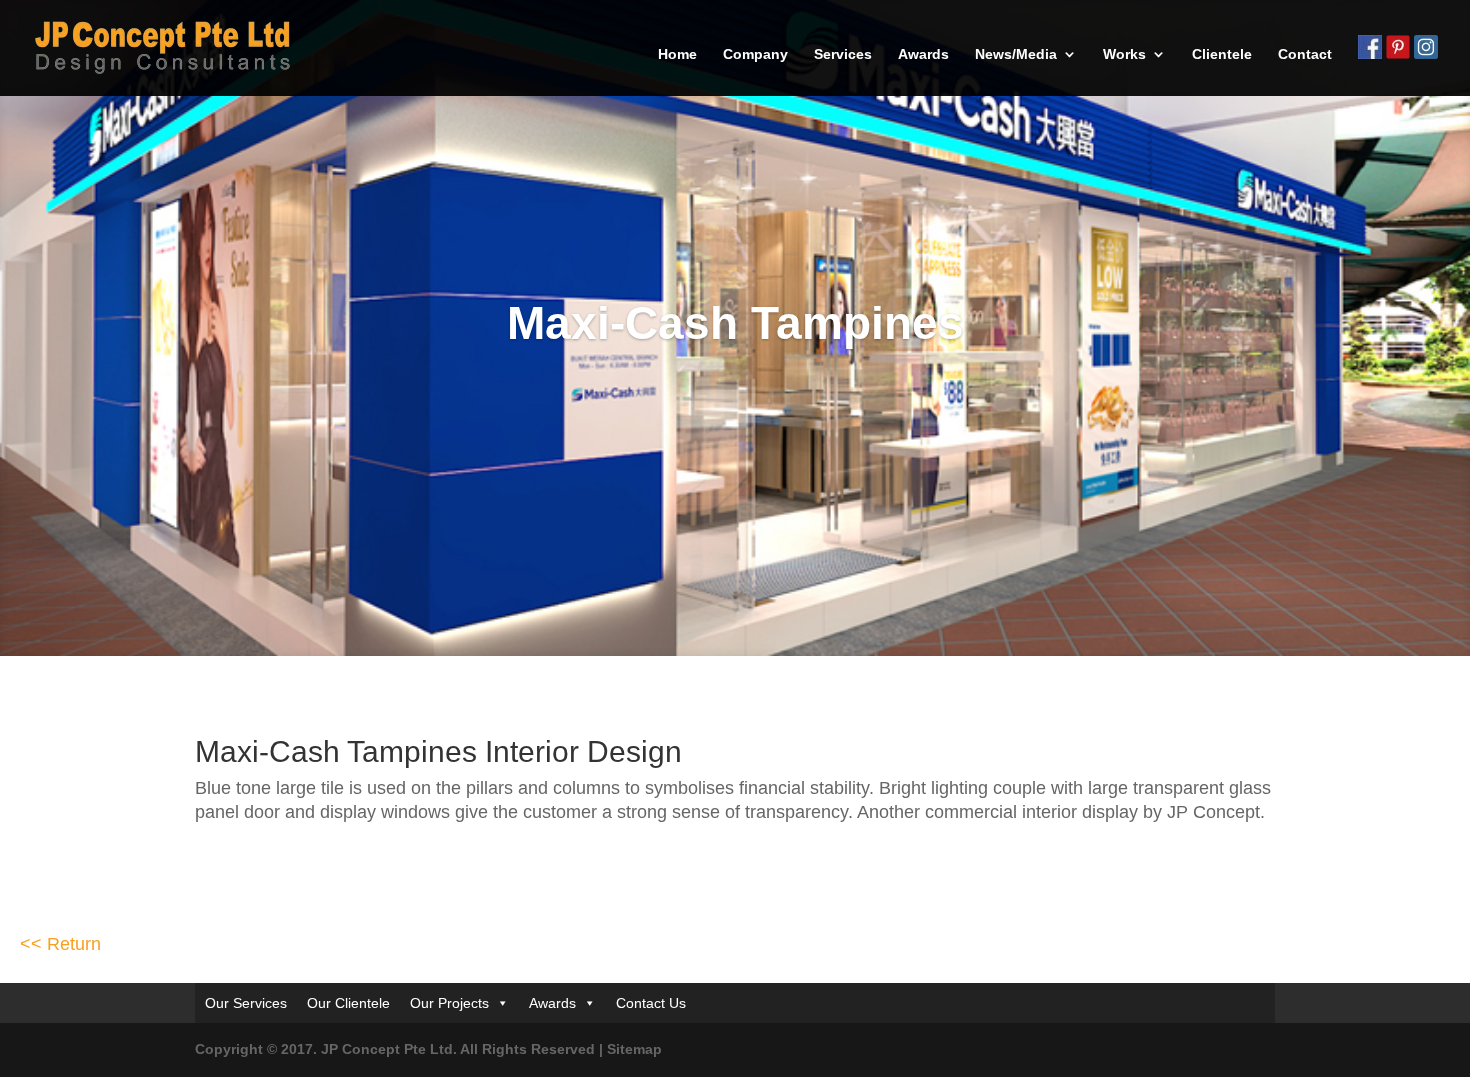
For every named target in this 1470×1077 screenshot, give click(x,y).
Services (843, 54)
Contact (1305, 54)
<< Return (60, 1040)
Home (677, 54)
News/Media (1016, 54)
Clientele (1222, 54)
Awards (923, 54)
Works (1124, 54)
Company (755, 54)
